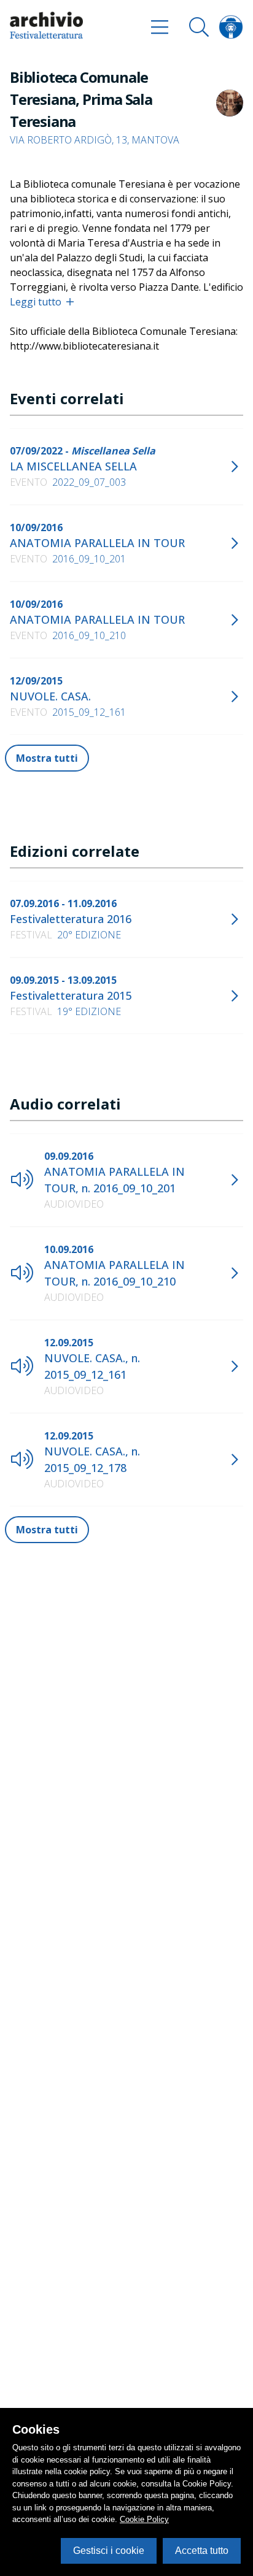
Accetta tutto (202, 2551)
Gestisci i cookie (109, 2551)
